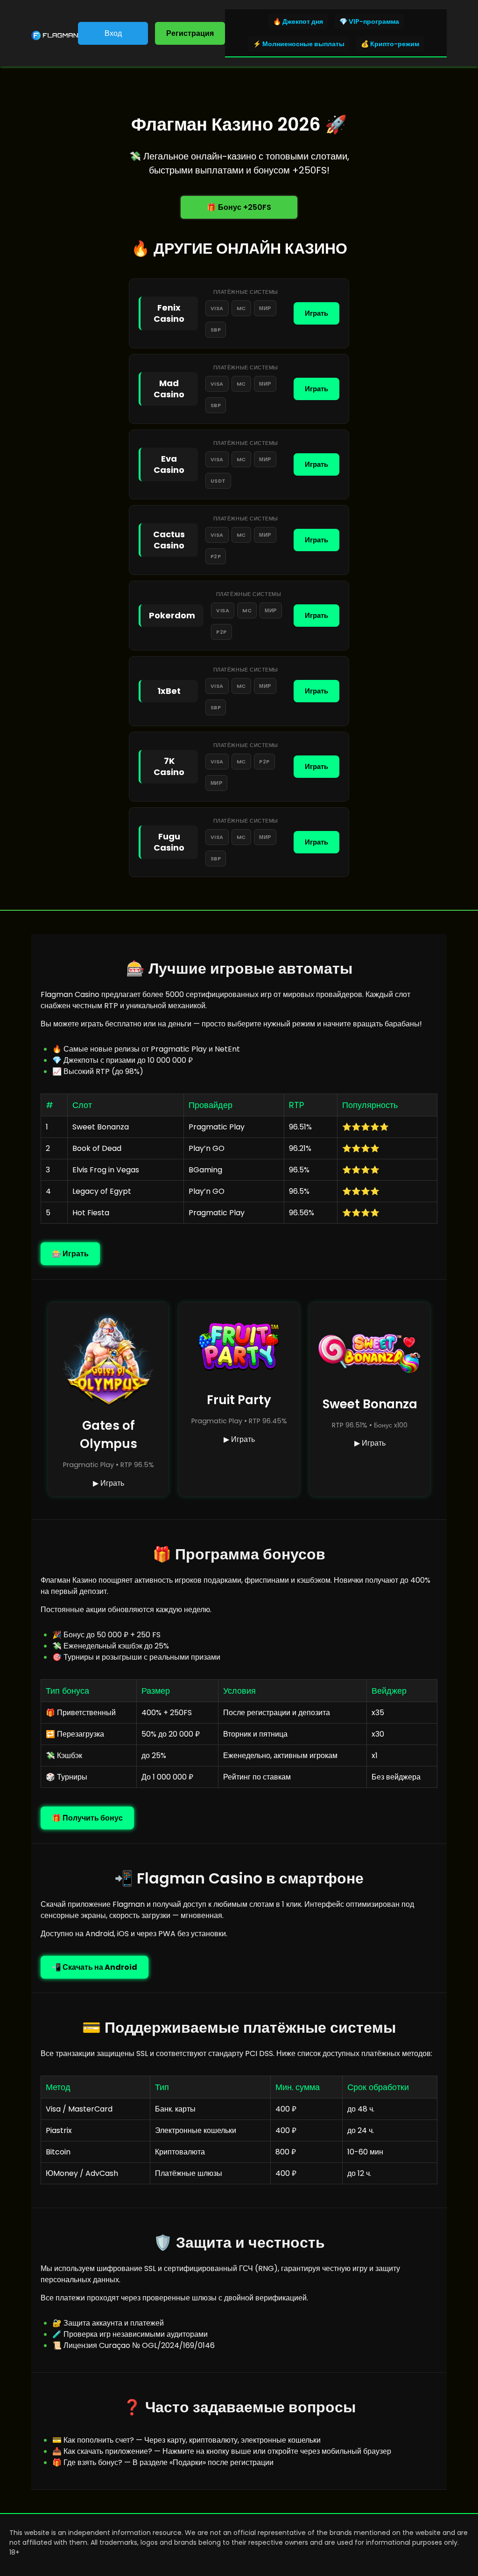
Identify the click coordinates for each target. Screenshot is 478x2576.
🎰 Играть (70, 1254)
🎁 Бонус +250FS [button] (239, 207)
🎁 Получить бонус (87, 1818)
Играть (316, 313)
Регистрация (190, 33)
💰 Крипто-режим (390, 44)
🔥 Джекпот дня (298, 21)
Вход (113, 33)
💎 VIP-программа (369, 21)
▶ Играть (109, 1483)
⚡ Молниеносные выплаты (299, 44)
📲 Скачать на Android (95, 1967)
